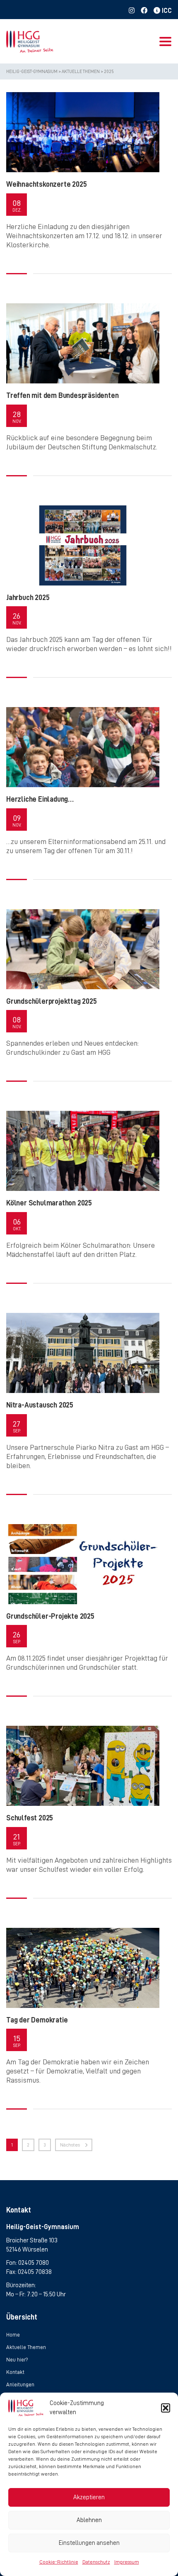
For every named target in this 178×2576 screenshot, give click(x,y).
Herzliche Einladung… (40, 799)
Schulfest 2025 (30, 1818)
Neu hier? (17, 2360)
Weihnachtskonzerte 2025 (46, 184)
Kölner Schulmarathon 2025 (49, 1203)
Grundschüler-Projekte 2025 (50, 1616)
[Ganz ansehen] (83, 132)
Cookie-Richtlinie (59, 2562)
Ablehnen (89, 2520)
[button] (166, 2408)
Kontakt (15, 2372)
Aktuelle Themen (26, 2347)
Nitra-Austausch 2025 (40, 1405)
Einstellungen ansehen (89, 2543)
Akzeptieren (89, 2497)
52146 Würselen (27, 2249)
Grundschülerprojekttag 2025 (52, 1001)
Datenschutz (96, 2562)
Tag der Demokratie (37, 2020)
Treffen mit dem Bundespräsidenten (62, 395)
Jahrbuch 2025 (28, 598)
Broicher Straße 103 (32, 2240)
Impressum (127, 2562)
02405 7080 (34, 2263)
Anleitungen (20, 2385)
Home (13, 2335)
